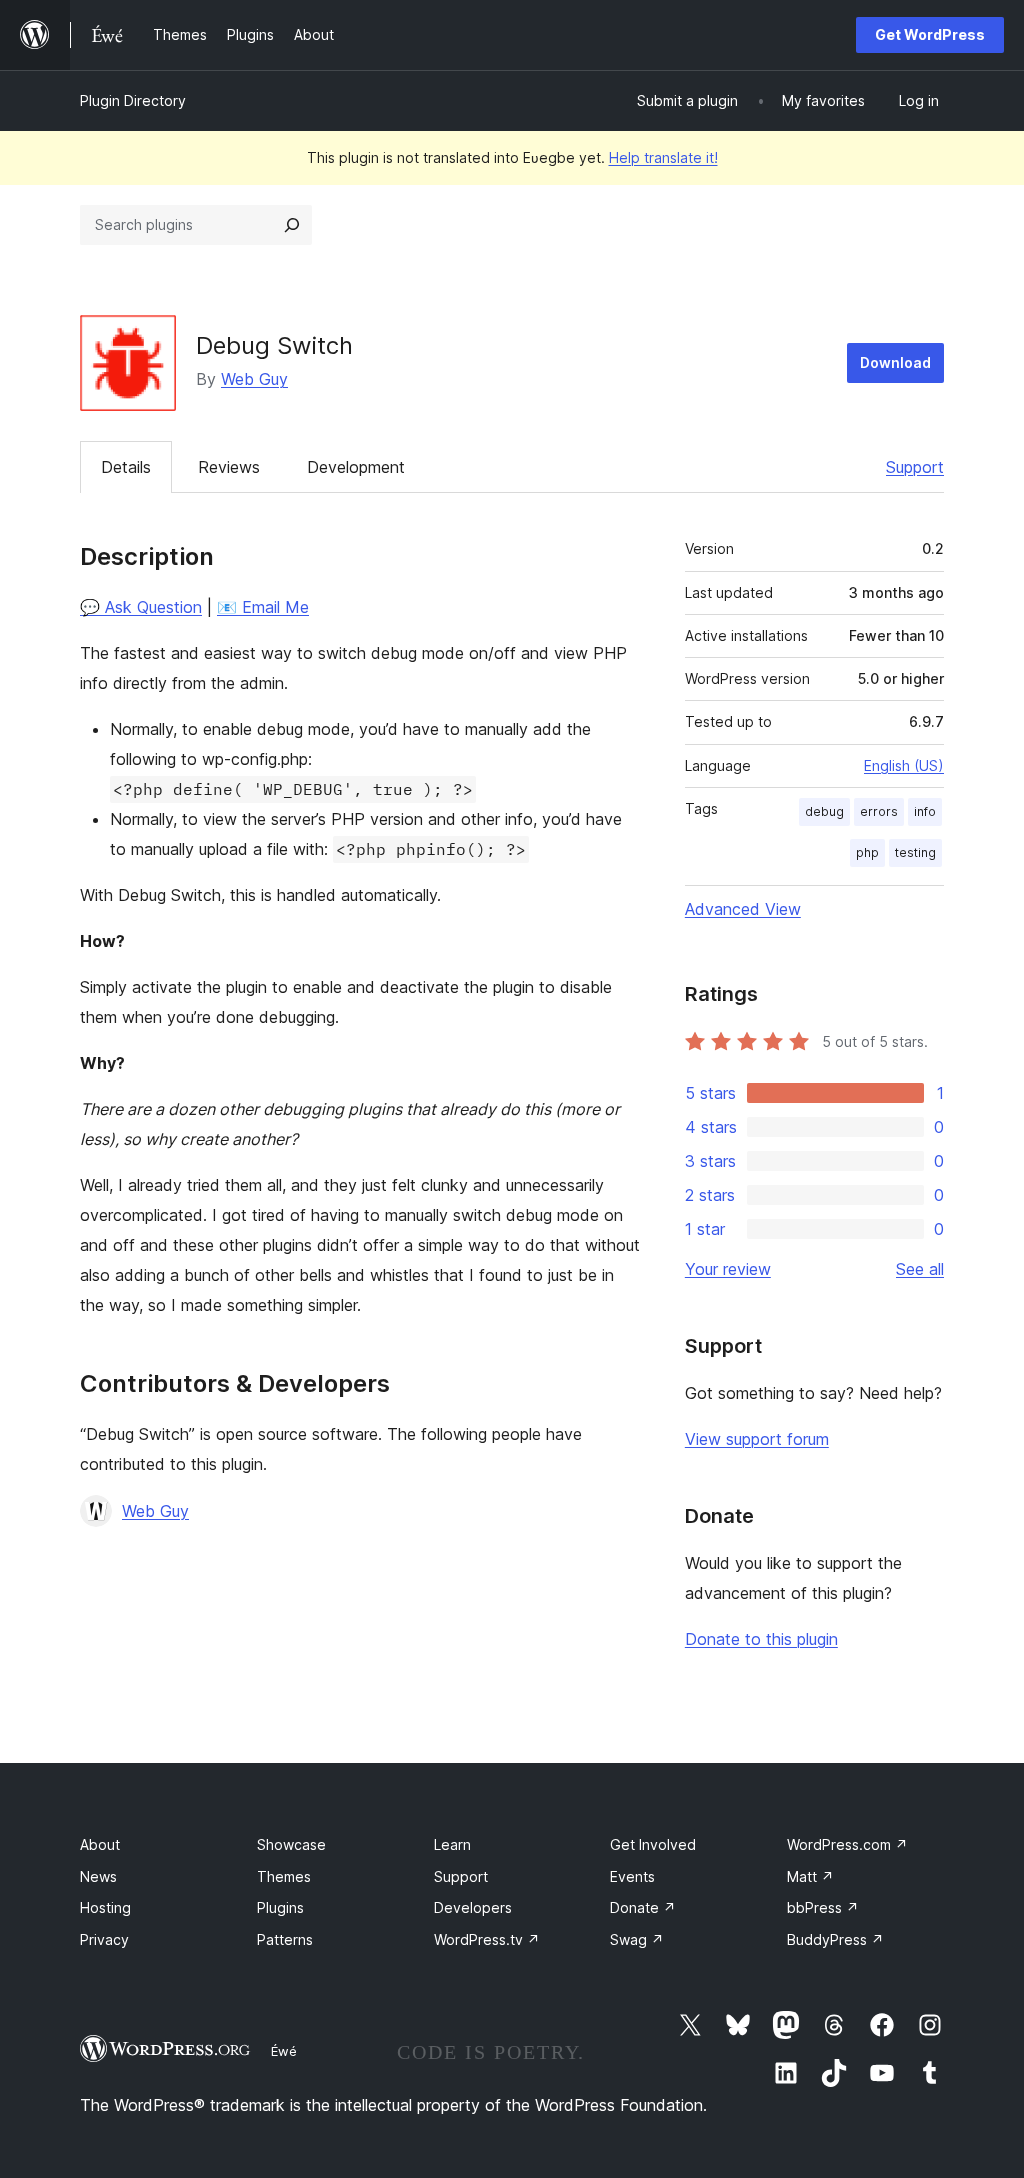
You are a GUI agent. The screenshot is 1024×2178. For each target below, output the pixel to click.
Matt (810, 1876)
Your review (728, 1269)
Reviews (229, 467)
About (100, 1844)
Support (915, 467)
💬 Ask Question (141, 607)
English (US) (904, 765)
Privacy (104, 1939)
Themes (284, 1876)
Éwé (284, 2051)
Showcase (291, 1844)
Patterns (285, 1939)
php (867, 852)
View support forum (757, 1439)
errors (879, 811)
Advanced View (743, 909)
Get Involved (653, 1844)
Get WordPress (930, 34)
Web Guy (254, 379)
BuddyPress (835, 1939)
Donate (643, 1907)
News (98, 1876)
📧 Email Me (263, 607)
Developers (473, 1907)
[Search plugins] (292, 225)
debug (824, 811)
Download (895, 362)
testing (915, 852)
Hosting (105, 1907)
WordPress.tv (487, 1939)
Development (356, 467)
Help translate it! (663, 157)
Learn (452, 1844)
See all (920, 1269)
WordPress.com (847, 1844)
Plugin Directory (133, 100)
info (925, 811)
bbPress (823, 1907)
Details (126, 467)
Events (632, 1876)
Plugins (280, 1907)
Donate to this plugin (761, 1639)
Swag (637, 1939)
